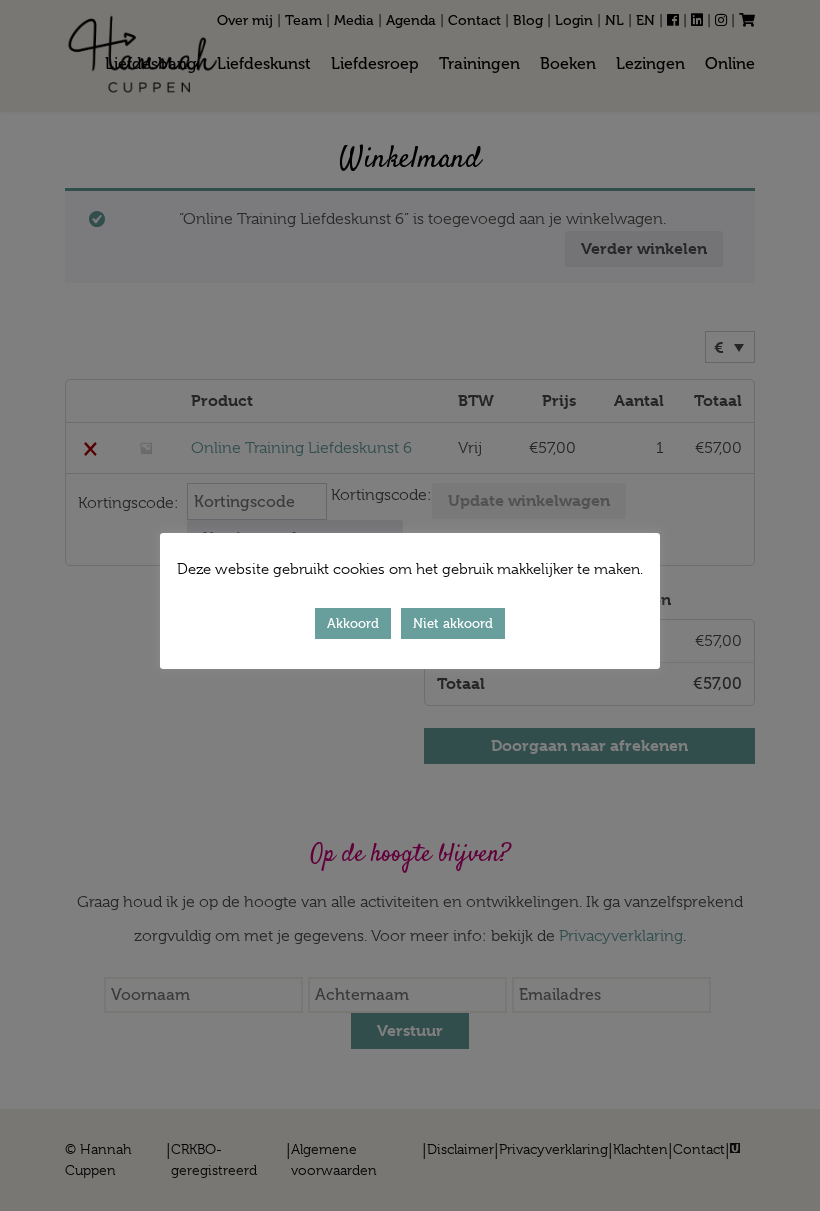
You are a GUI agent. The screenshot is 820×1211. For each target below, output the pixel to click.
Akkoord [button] (353, 623)
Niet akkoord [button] (453, 623)
